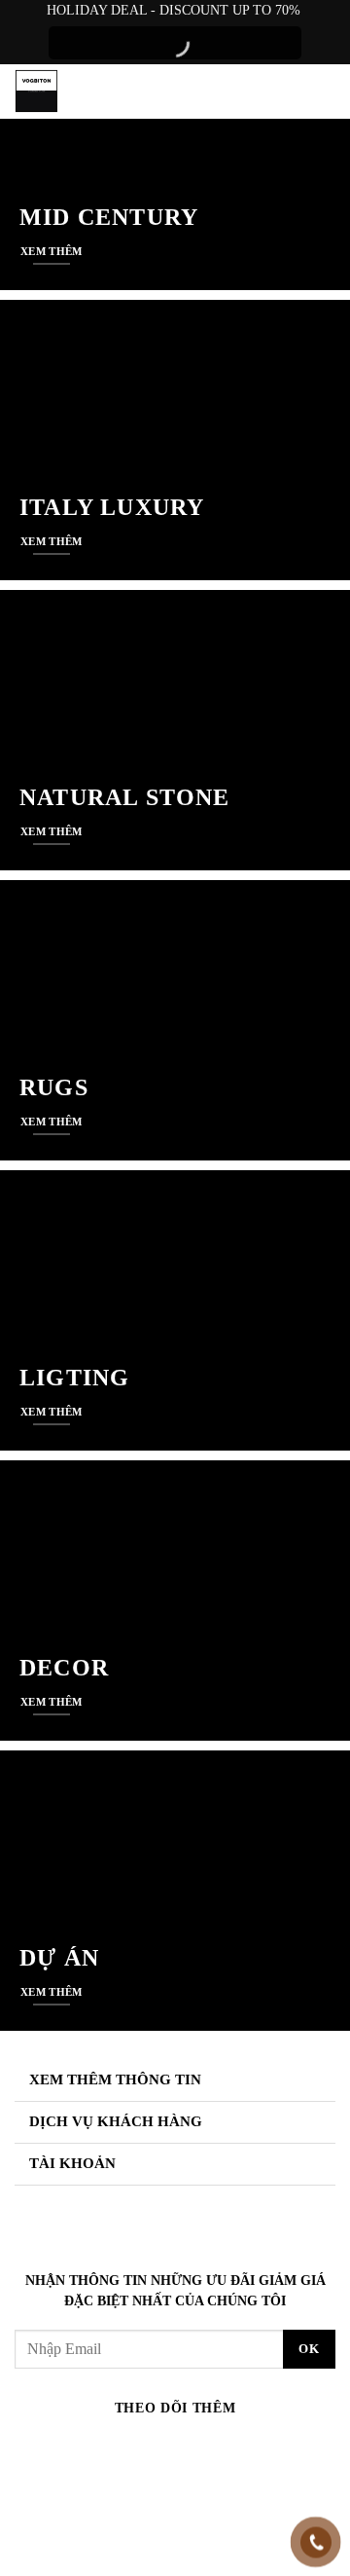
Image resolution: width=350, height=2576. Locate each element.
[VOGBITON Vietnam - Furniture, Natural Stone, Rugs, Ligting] (38, 91)
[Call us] (192, 2447)
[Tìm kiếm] (283, 92)
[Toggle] (315, 2081)
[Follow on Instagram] (122, 2447)
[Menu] (321, 92)
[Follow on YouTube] (264, 2447)
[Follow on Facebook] (86, 2447)
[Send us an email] (157, 2447)
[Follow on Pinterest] (228, 2447)
